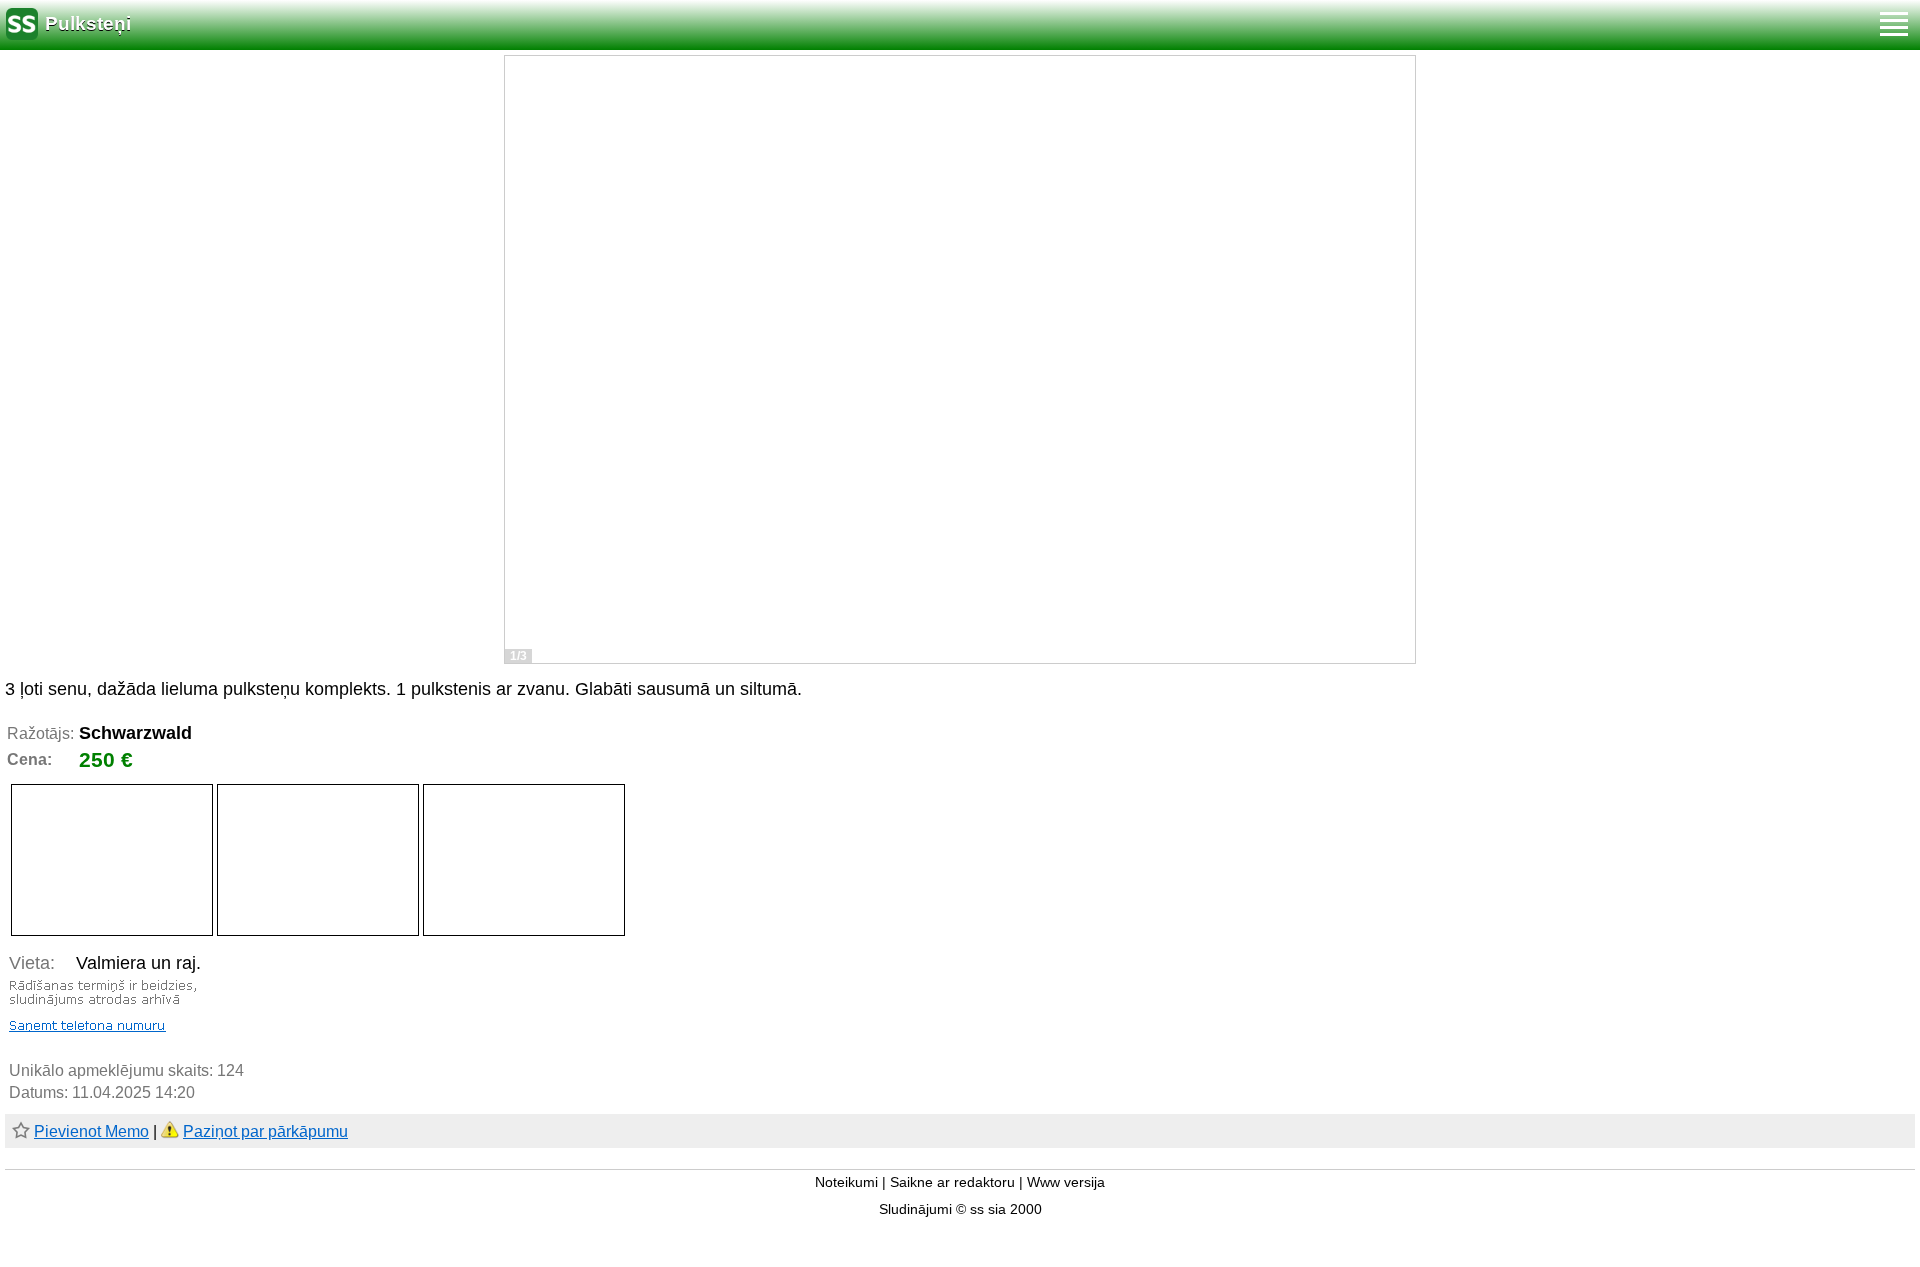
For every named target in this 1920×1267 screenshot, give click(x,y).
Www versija (1066, 1182)
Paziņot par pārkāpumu (265, 1131)
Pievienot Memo (91, 1131)
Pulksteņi (88, 23)
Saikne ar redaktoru (952, 1182)
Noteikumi (846, 1182)
